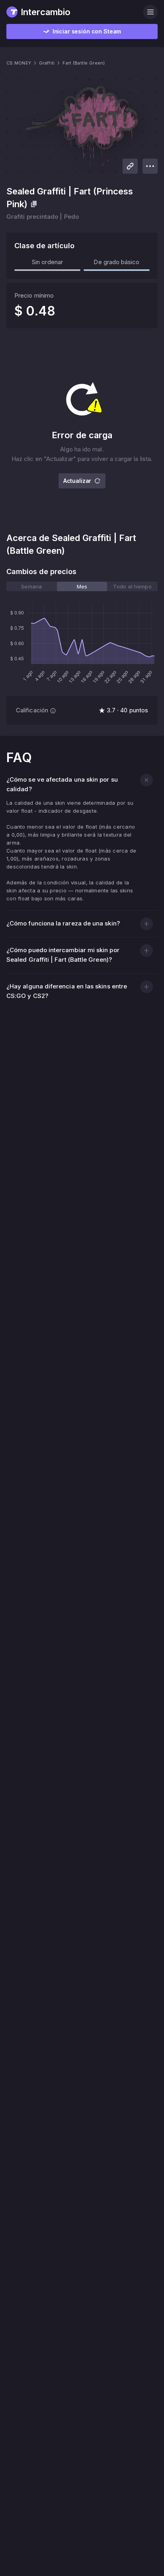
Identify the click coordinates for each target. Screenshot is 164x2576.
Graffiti (47, 63)
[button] (146, 780)
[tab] (32, 586)
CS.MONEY (19, 63)
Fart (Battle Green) (84, 63)
